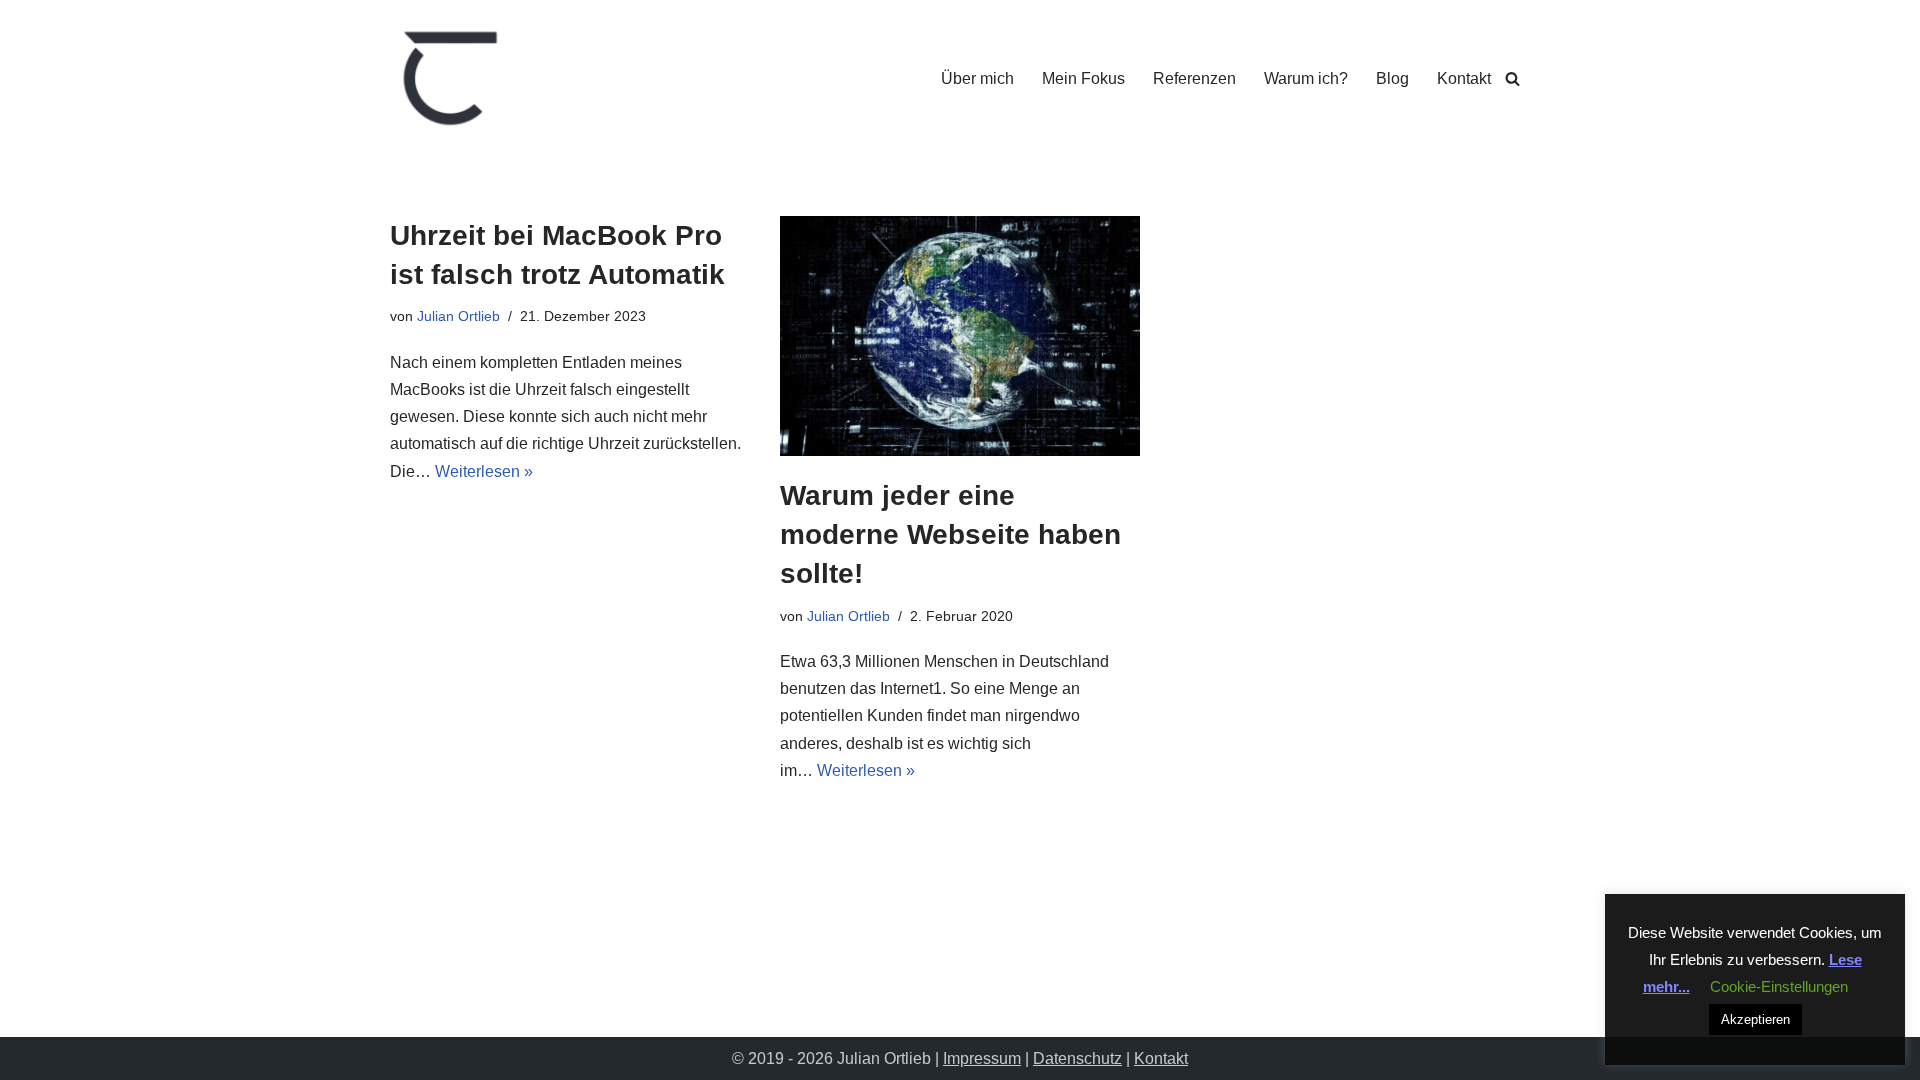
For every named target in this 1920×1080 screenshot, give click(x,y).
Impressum (982, 1058)
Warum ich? (1306, 78)
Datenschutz (1077, 1058)
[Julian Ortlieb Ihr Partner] (450, 78)
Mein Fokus (1083, 78)
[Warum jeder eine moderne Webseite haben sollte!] (960, 336)
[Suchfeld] (1512, 78)
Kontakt (1464, 78)
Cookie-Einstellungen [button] (1779, 986)
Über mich (977, 78)
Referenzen (1194, 78)
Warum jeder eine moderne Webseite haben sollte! (950, 534)
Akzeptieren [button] (1755, 1019)
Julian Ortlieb (458, 316)
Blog (1392, 78)
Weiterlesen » (484, 471)
